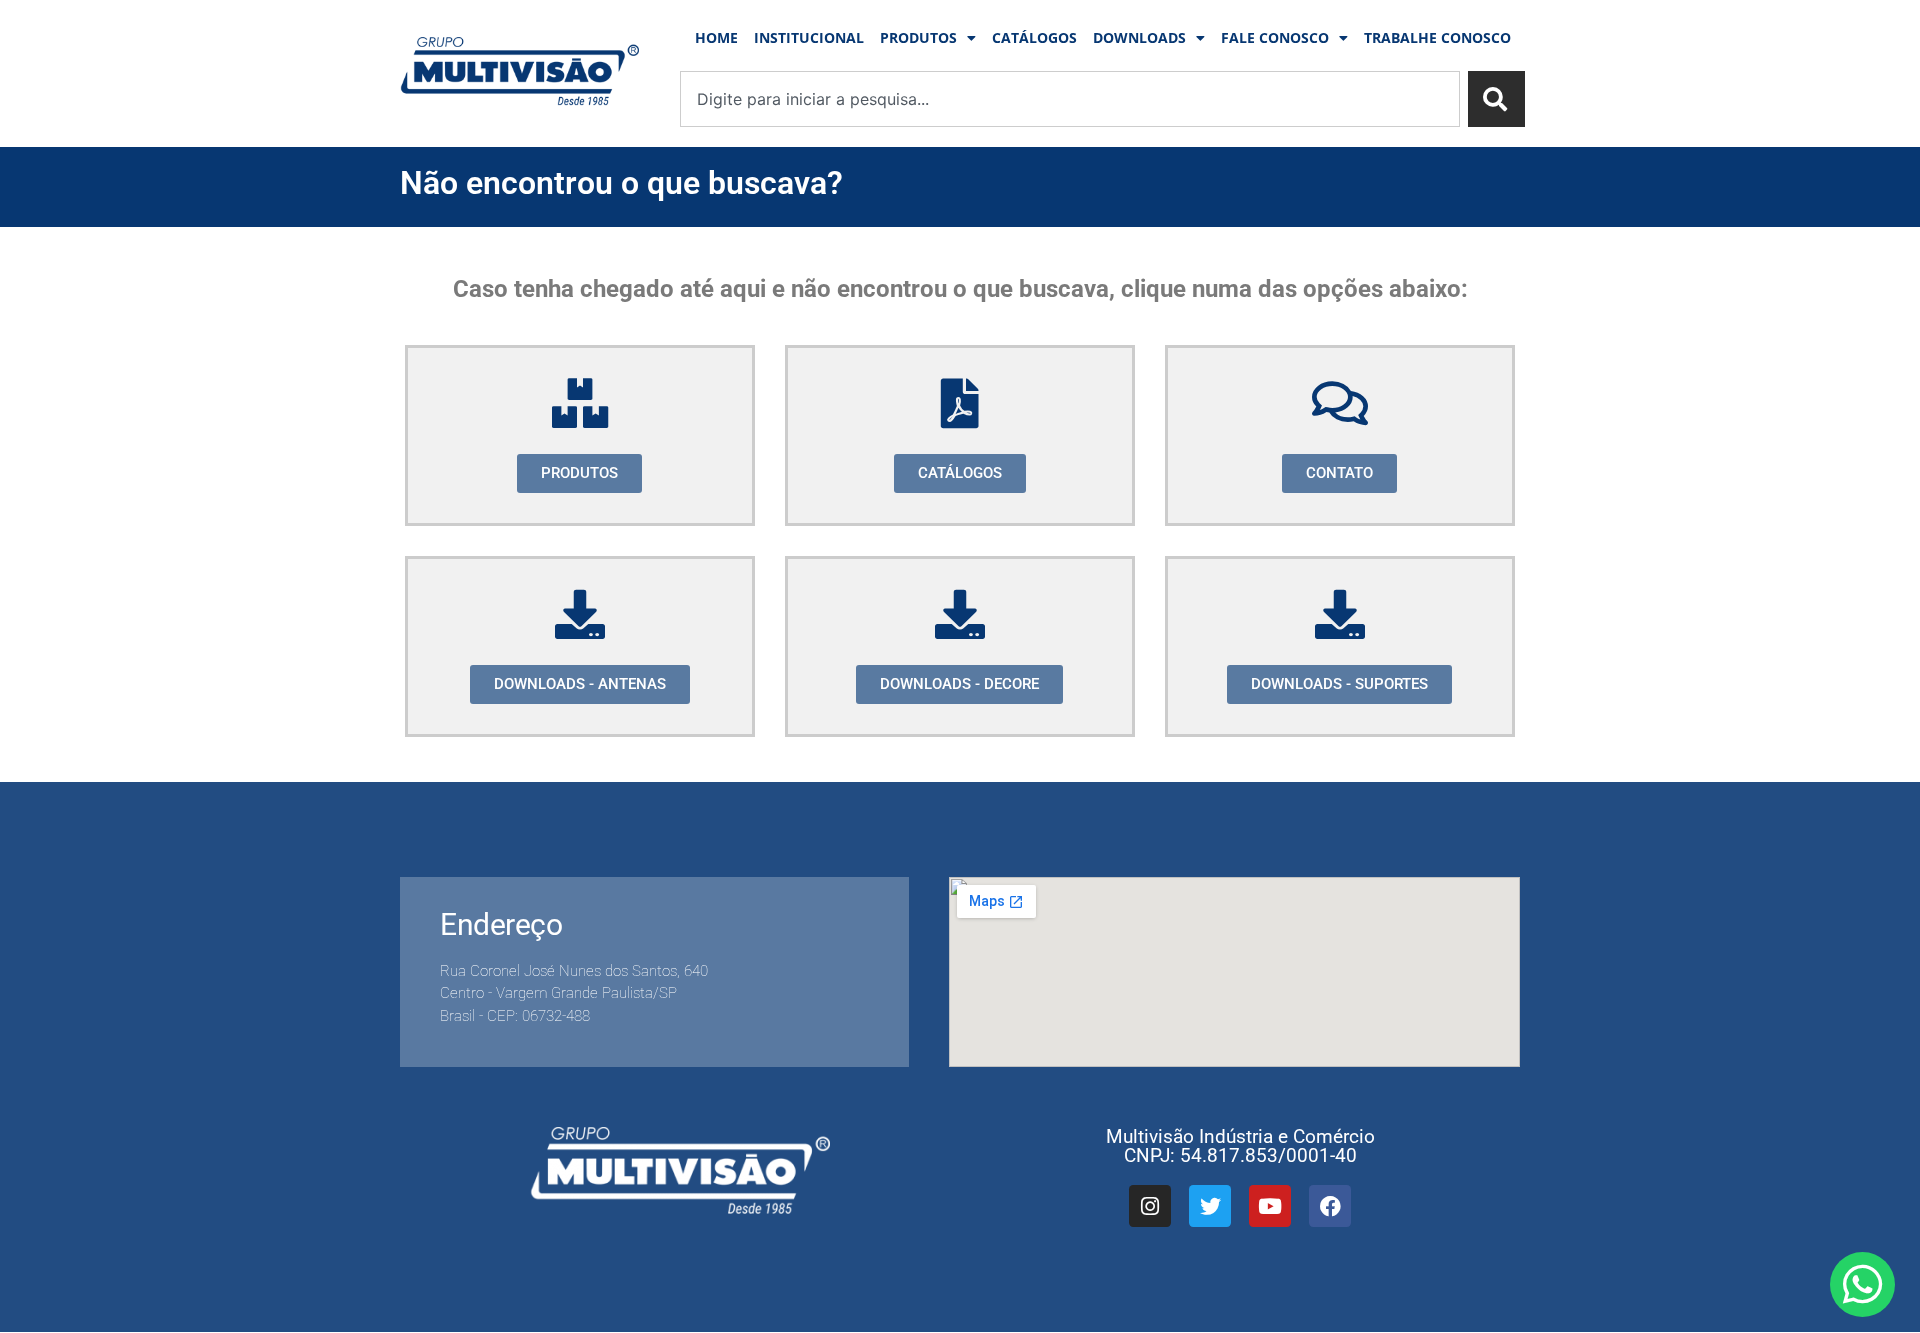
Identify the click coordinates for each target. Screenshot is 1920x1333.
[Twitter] (1210, 1206)
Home (716, 37)
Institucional (809, 37)
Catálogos (1034, 37)
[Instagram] (1150, 1206)
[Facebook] (1330, 1206)
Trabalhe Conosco (1437, 37)
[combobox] (1070, 99)
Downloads (1139, 37)
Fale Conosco (1275, 37)
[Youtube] (1270, 1206)
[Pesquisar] (1496, 99)
